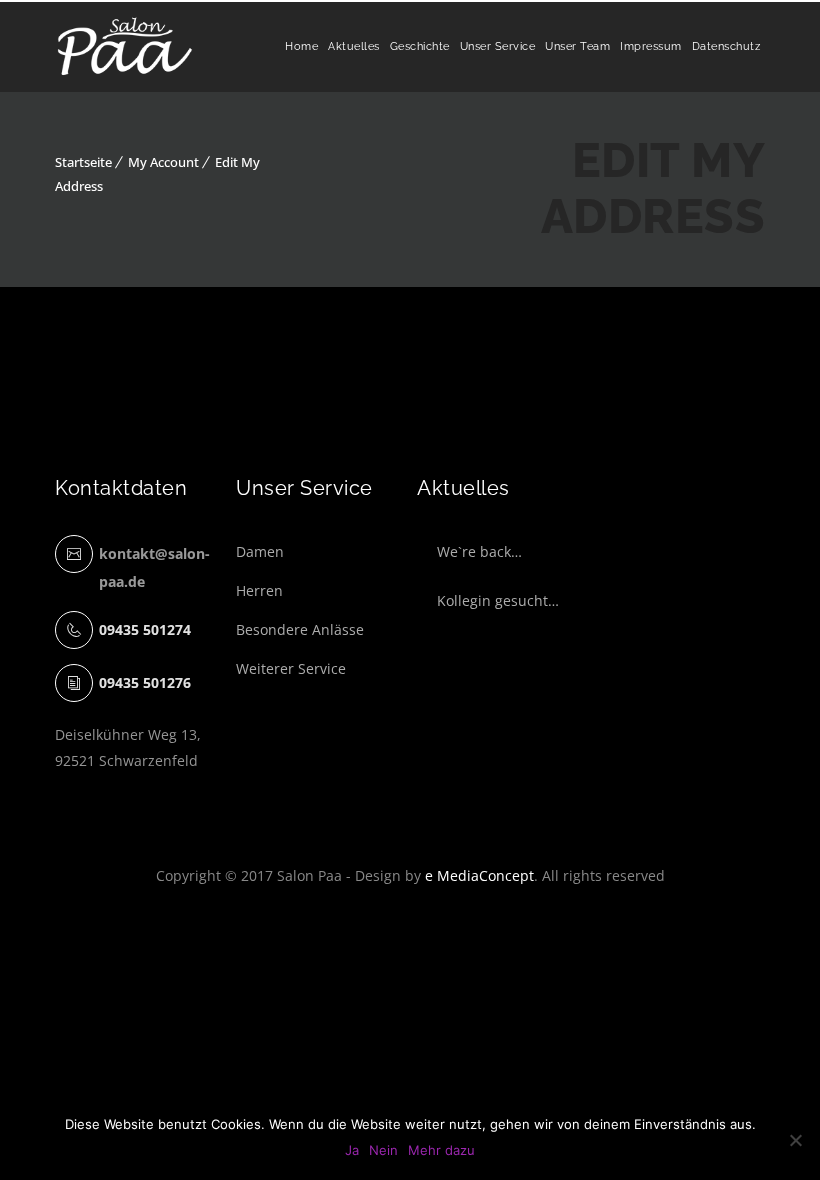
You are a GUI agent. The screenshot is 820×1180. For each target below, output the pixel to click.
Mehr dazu (441, 1150)
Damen (260, 551)
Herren (259, 590)
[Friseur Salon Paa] (125, 47)
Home (301, 46)
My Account (163, 162)
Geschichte (420, 46)
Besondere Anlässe (300, 629)
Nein (383, 1150)
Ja (352, 1150)
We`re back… (479, 551)
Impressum (651, 46)
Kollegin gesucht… (498, 600)
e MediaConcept (479, 875)
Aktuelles (354, 46)
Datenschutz (726, 46)
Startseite (83, 162)
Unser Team (577, 46)
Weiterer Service (291, 668)
